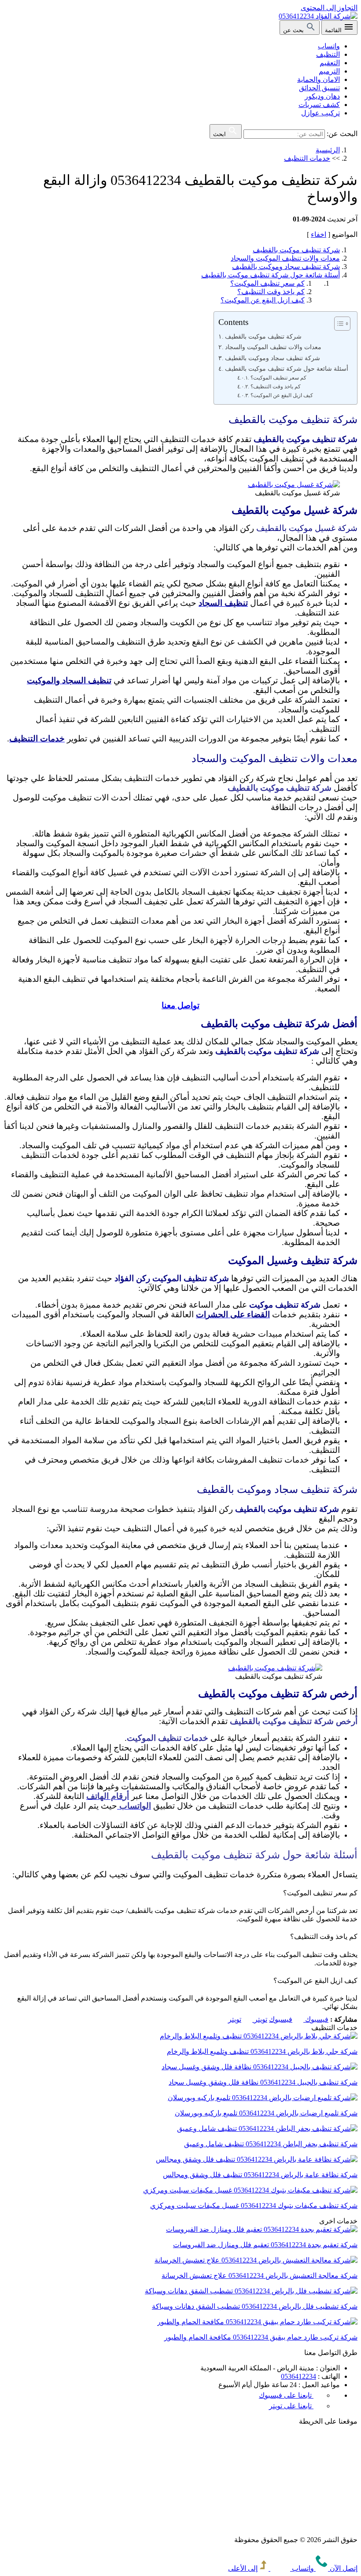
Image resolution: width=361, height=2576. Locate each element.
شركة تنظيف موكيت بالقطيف (296, 250)
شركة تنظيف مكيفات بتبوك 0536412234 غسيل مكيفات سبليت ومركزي (254, 2206)
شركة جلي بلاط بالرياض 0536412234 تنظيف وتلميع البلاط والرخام (262, 2051)
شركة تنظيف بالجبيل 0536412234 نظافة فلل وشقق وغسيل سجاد (263, 2082)
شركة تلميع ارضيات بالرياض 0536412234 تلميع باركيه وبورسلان (266, 2113)
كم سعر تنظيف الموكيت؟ (267, 283)
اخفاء (319, 234)
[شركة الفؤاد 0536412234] (318, 16)
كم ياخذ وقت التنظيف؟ (271, 292)
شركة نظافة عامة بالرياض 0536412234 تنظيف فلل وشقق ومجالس (260, 2175)
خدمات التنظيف (307, 158)
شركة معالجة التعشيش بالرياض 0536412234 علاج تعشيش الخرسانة (260, 2276)
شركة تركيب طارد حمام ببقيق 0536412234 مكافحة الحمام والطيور (261, 2337)
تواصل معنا (180, 1005)
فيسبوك (299, 2019)
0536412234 (298, 2376)
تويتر (248, 2019)
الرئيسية (328, 150)
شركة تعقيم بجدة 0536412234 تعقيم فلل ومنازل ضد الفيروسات (265, 2245)
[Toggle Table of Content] (338, 324)
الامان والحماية (319, 79)
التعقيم (330, 63)
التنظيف (328, 54)
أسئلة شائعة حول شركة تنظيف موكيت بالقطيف (271, 275)
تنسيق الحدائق (319, 88)
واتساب (329, 46)
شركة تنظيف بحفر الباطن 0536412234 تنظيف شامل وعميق (271, 2144)
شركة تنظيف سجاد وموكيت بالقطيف (286, 267)
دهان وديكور (322, 96)
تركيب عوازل (320, 113)
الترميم (329, 71)
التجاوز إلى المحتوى (329, 8)
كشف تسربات (319, 105)
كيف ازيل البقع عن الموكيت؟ (263, 300)
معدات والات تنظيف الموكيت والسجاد (285, 258)
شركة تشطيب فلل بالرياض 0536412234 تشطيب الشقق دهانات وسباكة (255, 2306)
